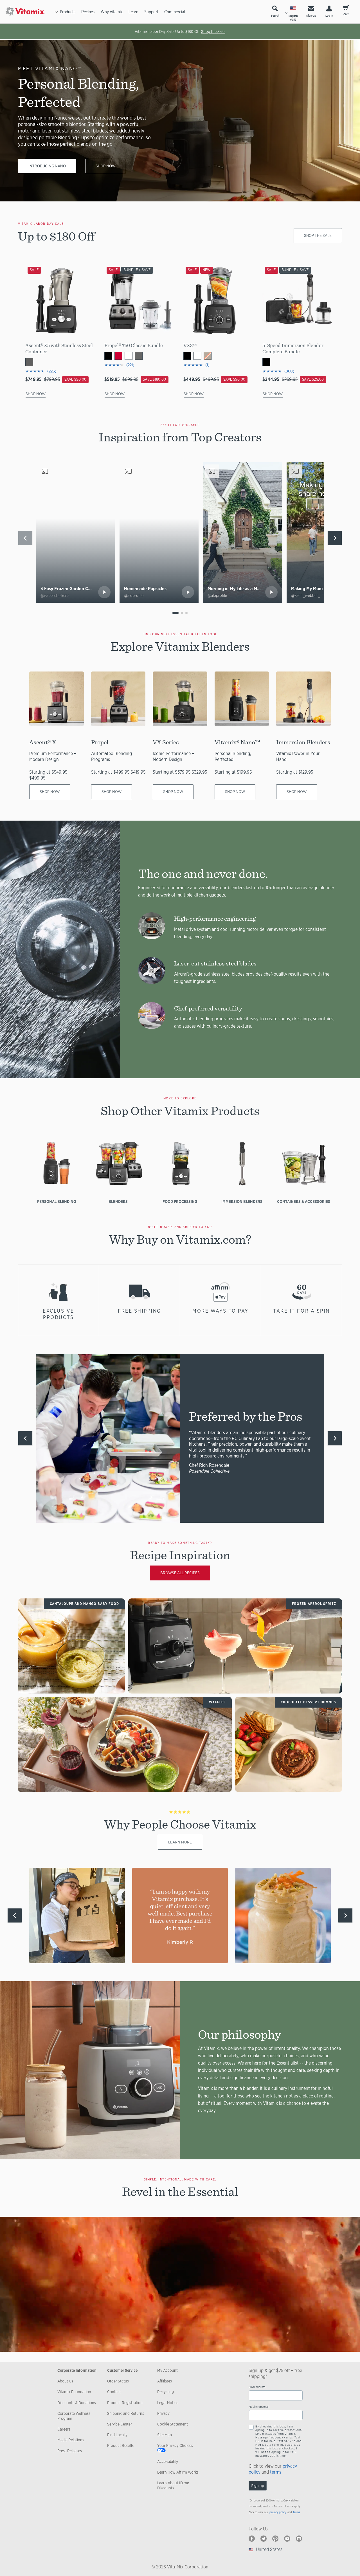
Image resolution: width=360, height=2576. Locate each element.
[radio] (175, 613)
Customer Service (122, 2370)
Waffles (217, 1702)
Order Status (118, 2381)
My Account (167, 2370)
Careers (64, 2429)
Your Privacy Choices (175, 2445)
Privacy (163, 2413)
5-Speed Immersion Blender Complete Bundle (293, 348)
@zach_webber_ (306, 596)
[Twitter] (264, 2539)
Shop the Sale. (213, 32)
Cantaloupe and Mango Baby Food (84, 1604)
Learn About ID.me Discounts (173, 2485)
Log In (329, 16)
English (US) (293, 18)
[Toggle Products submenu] (56, 12)
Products (68, 12)
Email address (257, 2387)
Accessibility (168, 2462)
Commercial (175, 12)
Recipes (88, 12)
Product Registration (125, 2403)
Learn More (180, 1842)
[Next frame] (335, 538)
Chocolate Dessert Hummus (308, 1702)
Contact (114, 2392)
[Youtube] (287, 2539)
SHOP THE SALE (318, 235)
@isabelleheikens (55, 596)
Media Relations (71, 2440)
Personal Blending (57, 1201)
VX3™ (190, 345)
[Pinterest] (275, 2539)
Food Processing (180, 1201)
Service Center (120, 2424)
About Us (65, 2381)
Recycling (166, 2392)
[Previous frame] (25, 538)
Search (275, 16)
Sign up (258, 2486)
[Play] (104, 592)
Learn (133, 12)
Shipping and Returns (126, 2413)
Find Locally (117, 2435)
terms (276, 2472)
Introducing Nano (47, 166)
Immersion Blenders (242, 1201)
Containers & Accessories (304, 1201)
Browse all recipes (180, 1573)
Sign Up (311, 16)
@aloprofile (134, 596)
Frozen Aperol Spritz (314, 1604)
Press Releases (70, 2451)
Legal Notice (168, 2403)
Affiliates (165, 2381)
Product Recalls (120, 2445)
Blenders (118, 1201)
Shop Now (36, 394)
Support (151, 12)
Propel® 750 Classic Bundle (134, 345)
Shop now (106, 166)
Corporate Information (77, 2370)
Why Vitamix (112, 12)
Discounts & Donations (77, 2403)
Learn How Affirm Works (178, 2472)
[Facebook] (252, 2539)
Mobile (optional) (259, 2407)
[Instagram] (299, 2539)
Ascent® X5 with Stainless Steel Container (59, 348)
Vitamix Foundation (74, 2392)
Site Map (165, 2435)
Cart (346, 14)
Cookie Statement (173, 2424)
